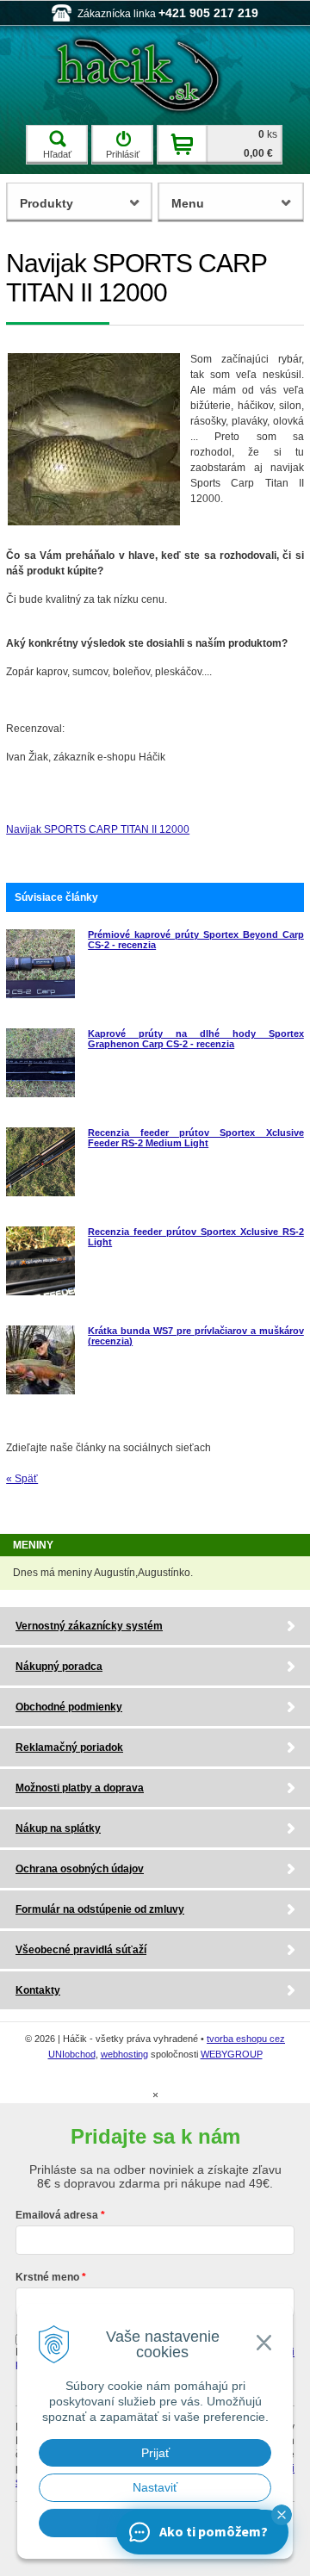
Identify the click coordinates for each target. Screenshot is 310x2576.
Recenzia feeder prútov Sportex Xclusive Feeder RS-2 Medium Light (196, 1138)
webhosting (124, 2054)
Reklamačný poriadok (69, 1747)
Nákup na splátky (58, 1828)
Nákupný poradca (59, 1667)
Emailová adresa (57, 2215)
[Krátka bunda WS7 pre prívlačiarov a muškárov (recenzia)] (40, 1391)
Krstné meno (47, 2277)
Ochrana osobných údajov (80, 1869)
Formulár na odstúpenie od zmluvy (100, 1909)
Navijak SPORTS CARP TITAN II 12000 (98, 829)
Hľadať (57, 154)
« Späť (22, 1479)
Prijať (155, 2453)
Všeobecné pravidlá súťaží (81, 1950)
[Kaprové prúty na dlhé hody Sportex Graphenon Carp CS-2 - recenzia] (40, 1094)
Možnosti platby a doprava (80, 1788)
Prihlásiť (123, 154)
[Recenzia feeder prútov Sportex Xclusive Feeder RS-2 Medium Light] (40, 1193)
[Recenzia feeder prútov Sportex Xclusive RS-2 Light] (40, 1292)
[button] (282, 2515)
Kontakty (38, 1990)
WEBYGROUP (232, 2054)
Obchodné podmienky (69, 1707)
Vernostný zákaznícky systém (89, 1626)
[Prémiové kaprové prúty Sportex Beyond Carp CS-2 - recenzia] (40, 995)
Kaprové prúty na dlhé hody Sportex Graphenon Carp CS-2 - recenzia (196, 1039)
